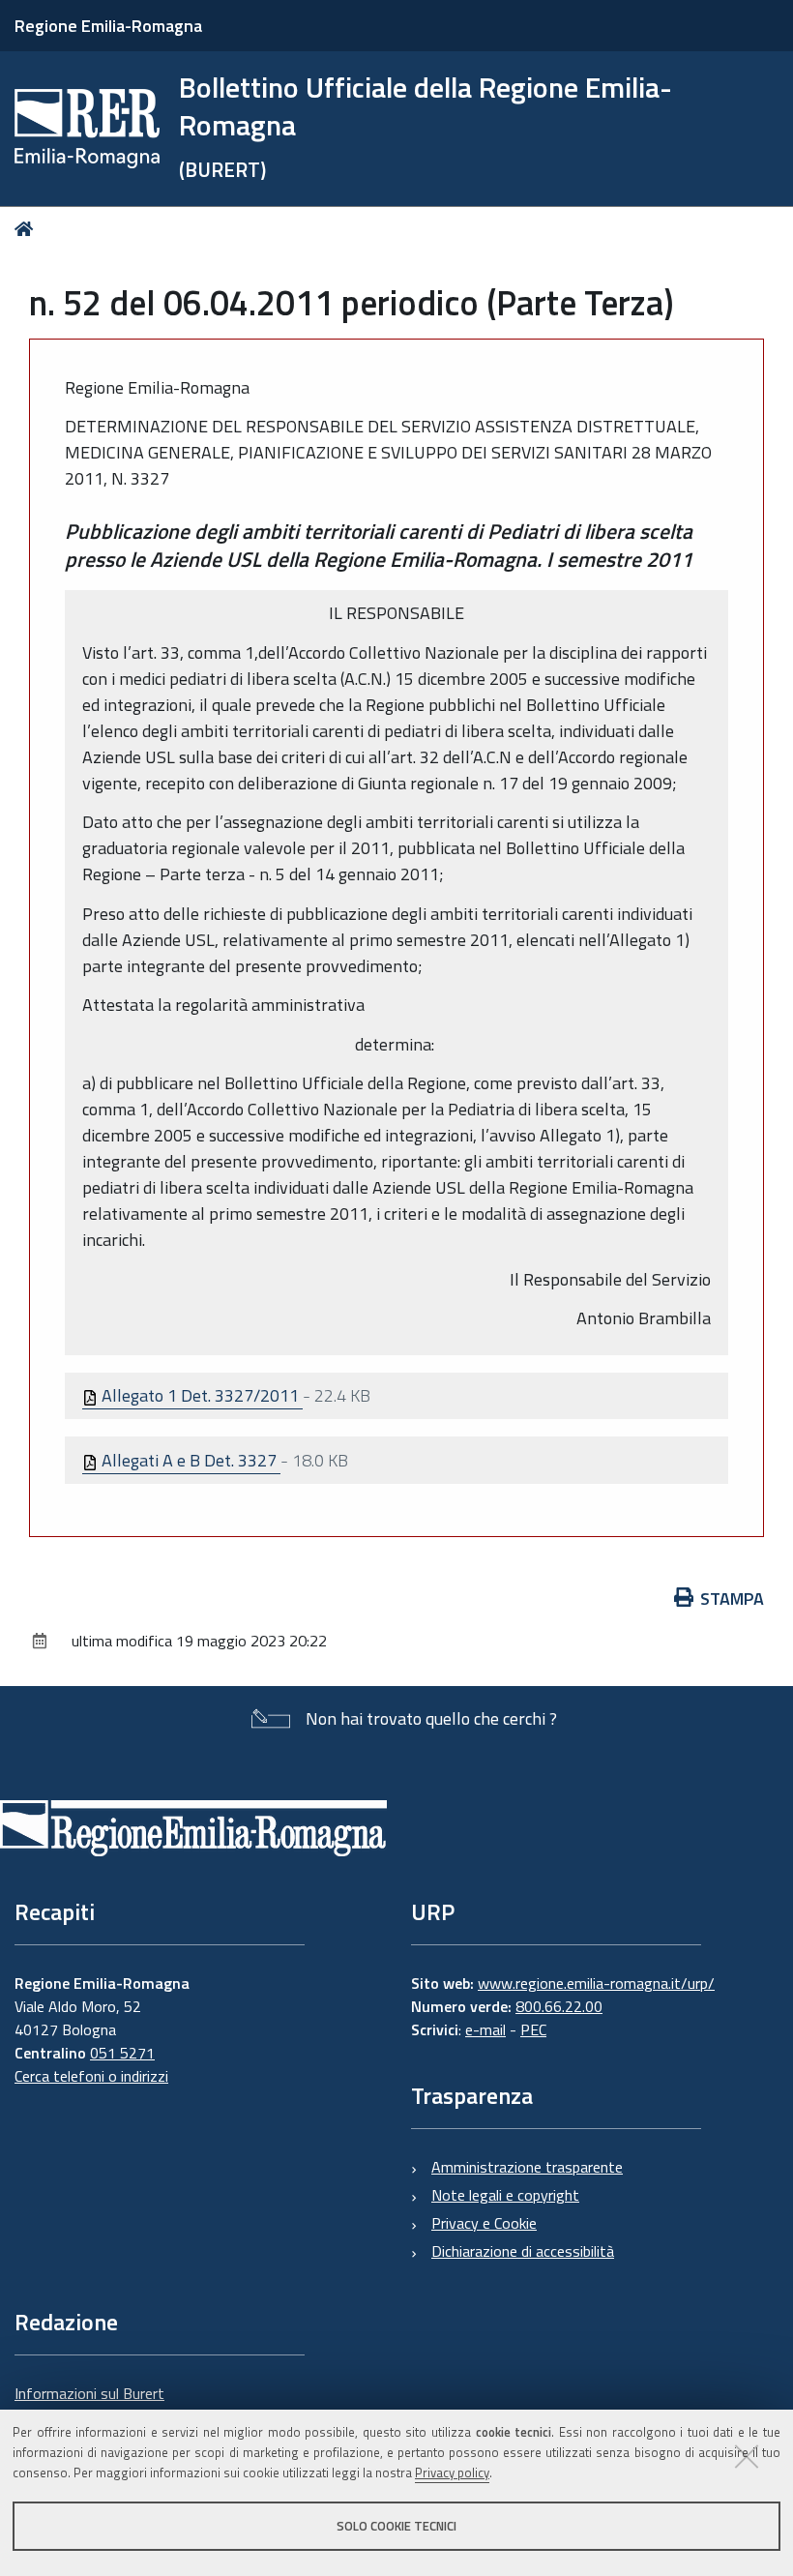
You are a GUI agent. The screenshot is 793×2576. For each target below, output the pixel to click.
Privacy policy (452, 2472)
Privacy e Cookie (484, 2223)
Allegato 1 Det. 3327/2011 (200, 1395)
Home (28, 229)
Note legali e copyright (505, 2195)
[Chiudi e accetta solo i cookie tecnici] (747, 2456)
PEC (533, 2029)
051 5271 (122, 2053)
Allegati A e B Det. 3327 (189, 1460)
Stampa (732, 1599)
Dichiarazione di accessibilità (523, 2251)
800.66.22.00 (559, 2006)
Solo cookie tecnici (396, 2526)
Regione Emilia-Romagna (108, 26)
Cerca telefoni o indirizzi (91, 2076)
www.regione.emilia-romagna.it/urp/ (596, 1983)
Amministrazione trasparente (527, 2167)
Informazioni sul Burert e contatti (89, 2405)
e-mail (485, 2029)
